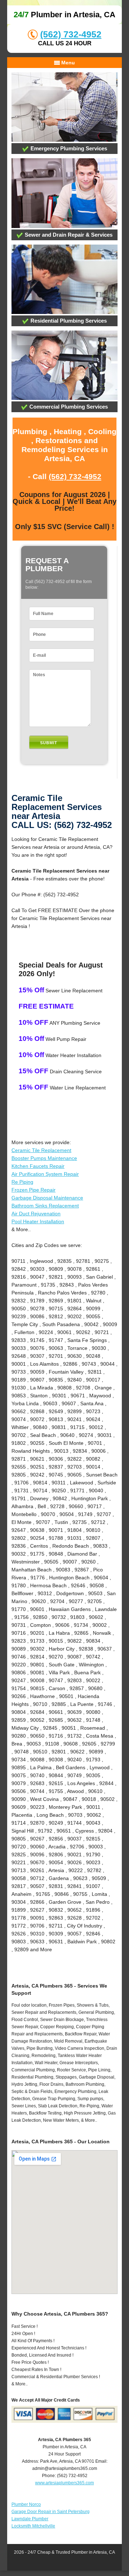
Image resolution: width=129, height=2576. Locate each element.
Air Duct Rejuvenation (36, 1214)
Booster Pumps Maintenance (44, 1158)
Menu (67, 63)
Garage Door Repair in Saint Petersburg (51, 2512)
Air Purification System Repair (45, 1174)
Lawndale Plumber (30, 2519)
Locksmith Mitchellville (33, 2526)
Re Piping (22, 1182)
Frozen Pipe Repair (34, 1190)
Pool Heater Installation (38, 1221)
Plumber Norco (26, 2504)
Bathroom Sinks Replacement (45, 1206)
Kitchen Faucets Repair (38, 1166)
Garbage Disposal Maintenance (47, 1198)
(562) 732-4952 (71, 34)
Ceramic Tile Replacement (41, 1150)
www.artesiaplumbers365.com (64, 2483)
